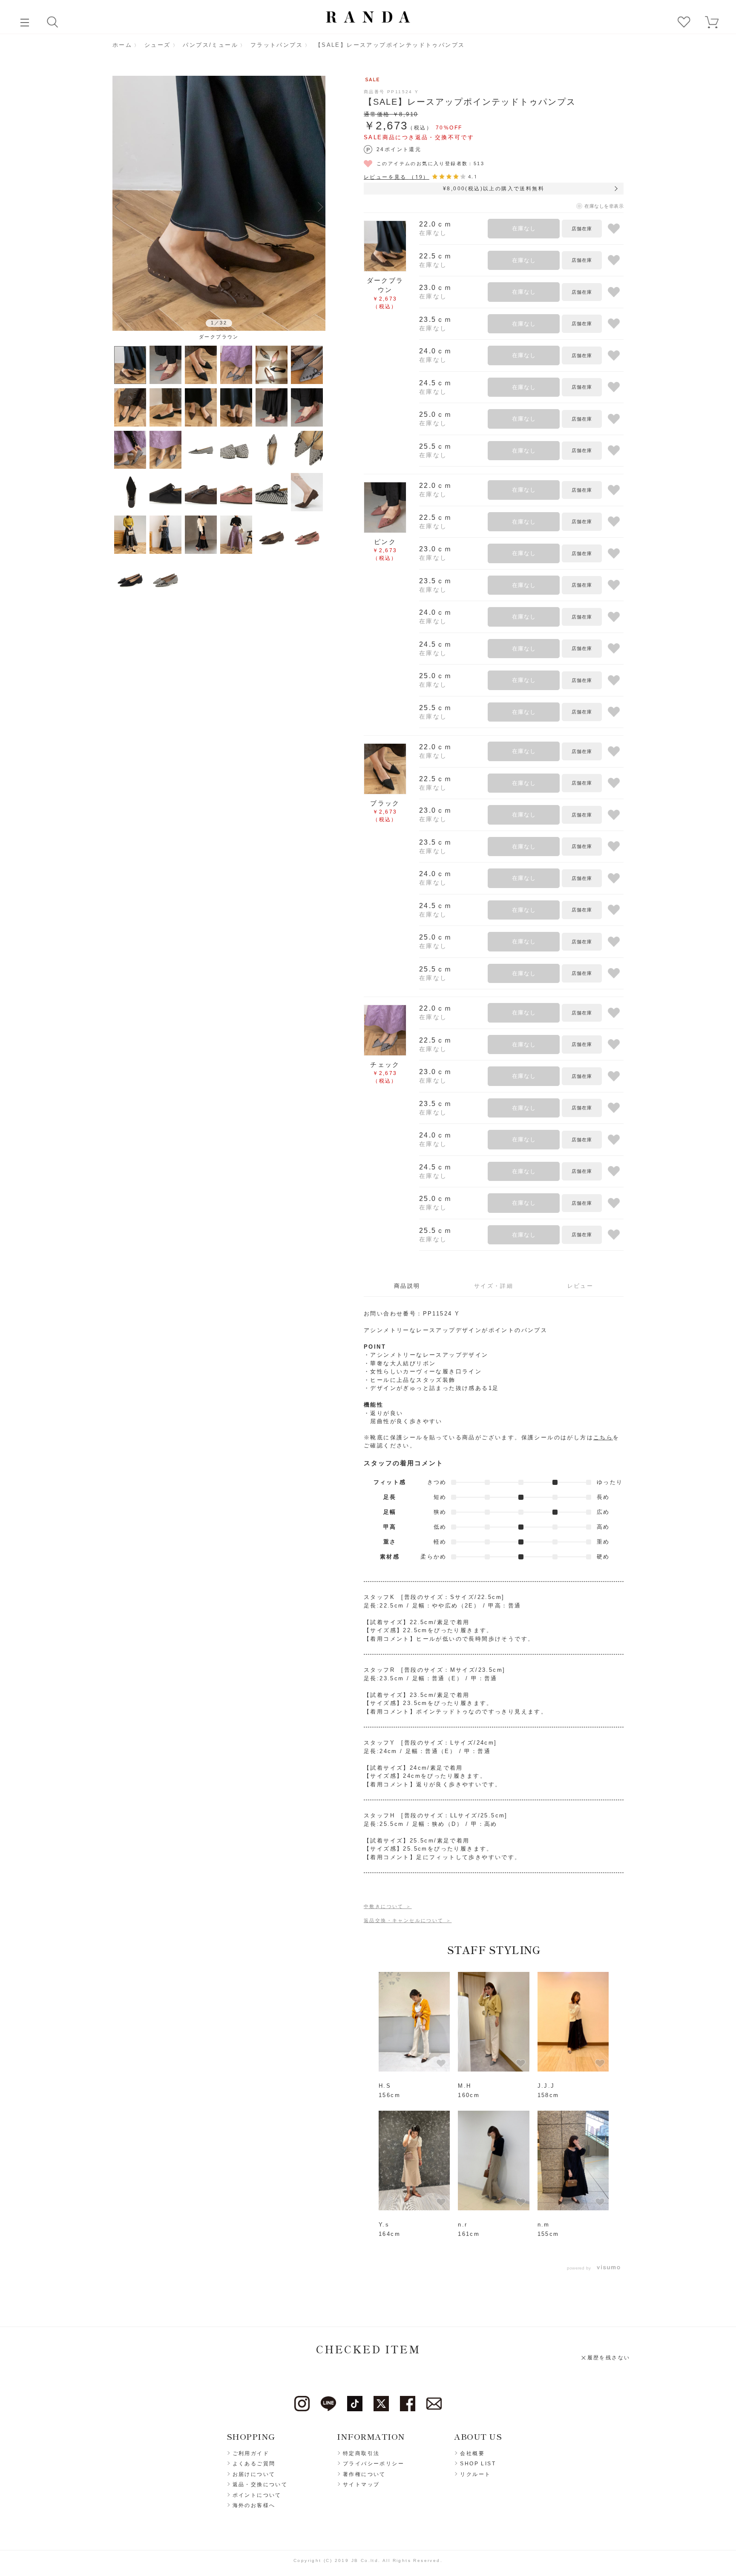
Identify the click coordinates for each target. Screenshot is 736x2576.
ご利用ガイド (251, 2453)
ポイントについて (257, 2495)
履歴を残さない (609, 2358)
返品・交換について (260, 2484)
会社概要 (472, 2453)
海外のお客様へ (254, 2505)
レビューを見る (397, 177)
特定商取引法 (361, 2453)
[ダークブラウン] (219, 203)
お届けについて (254, 2474)
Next (320, 206)
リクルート (475, 2474)
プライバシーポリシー (374, 2464)
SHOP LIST (478, 2464)
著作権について (364, 2474)
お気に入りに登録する (614, 229)
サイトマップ (361, 2484)
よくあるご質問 (254, 2464)
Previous (118, 206)
